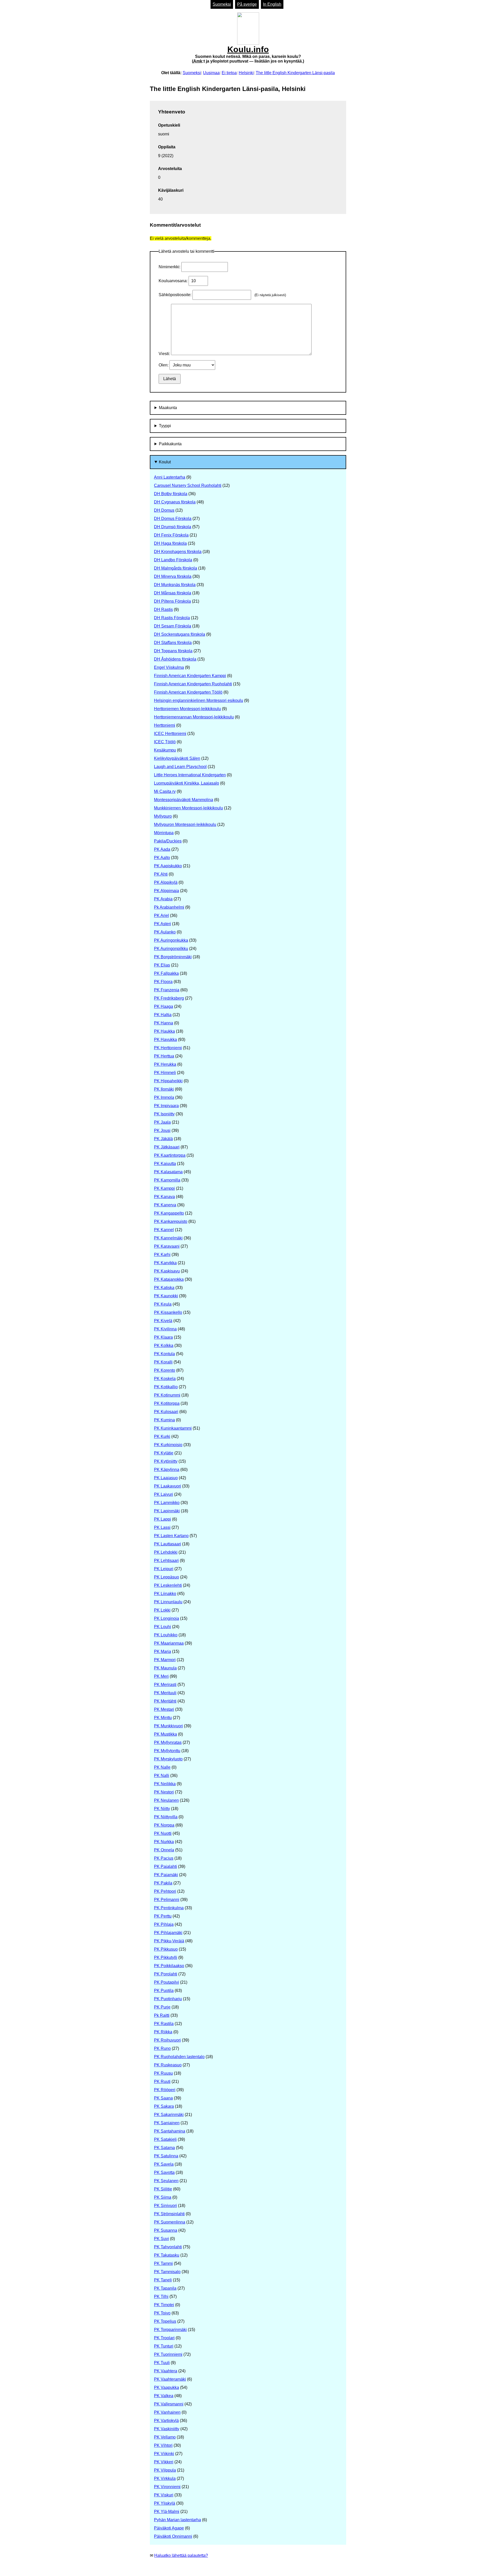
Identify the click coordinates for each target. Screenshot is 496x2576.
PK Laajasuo (166, 1478)
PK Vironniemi (167, 2487)
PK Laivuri (164, 1494)
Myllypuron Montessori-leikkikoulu (185, 825)
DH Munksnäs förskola (175, 585)
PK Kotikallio (166, 1387)
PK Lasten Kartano (171, 1536)
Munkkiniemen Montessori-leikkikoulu (188, 808)
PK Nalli (162, 1776)
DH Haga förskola (170, 543)
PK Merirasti (165, 1685)
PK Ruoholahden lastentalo (179, 2057)
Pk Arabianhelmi (169, 907)
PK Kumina (164, 1420)
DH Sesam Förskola (173, 626)
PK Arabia (163, 899)
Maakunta (168, 408)
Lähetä (170, 379)
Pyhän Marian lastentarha (177, 2520)
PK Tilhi (161, 2297)
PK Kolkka (164, 1345)
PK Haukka (164, 1031)
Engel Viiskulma (169, 667)
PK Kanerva (165, 1205)
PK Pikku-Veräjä (169, 1941)
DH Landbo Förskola (173, 560)
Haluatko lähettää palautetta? (181, 2555)
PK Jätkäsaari (167, 1147)
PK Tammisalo (167, 2272)
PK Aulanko (165, 932)
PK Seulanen (166, 2181)
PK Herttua (164, 1056)
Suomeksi (222, 4)
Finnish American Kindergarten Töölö (188, 692)
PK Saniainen (167, 2123)
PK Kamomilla (167, 1180)
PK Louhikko (166, 1635)
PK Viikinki (164, 2454)
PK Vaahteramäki (170, 2379)
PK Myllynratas (168, 1742)
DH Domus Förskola (173, 519)
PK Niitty (162, 1809)
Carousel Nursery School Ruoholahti (188, 485)
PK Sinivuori (165, 2206)
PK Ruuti (162, 2081)
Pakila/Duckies (168, 841)
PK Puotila (164, 1991)
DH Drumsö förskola (173, 527)
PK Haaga (164, 1006)
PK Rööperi (165, 2090)
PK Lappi (162, 1519)
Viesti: (165, 354)
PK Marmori (165, 1660)
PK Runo (162, 2048)
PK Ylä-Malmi (167, 2512)
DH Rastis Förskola (172, 618)
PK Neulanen (166, 1800)
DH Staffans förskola (173, 643)
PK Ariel (161, 915)
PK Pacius (164, 1858)
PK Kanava (164, 1197)
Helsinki (246, 73)
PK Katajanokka (169, 1279)
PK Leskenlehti (168, 1585)
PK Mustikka (165, 1734)
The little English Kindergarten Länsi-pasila (295, 73)
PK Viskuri (164, 2495)
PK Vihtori (163, 2445)
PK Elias (162, 965)
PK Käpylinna (167, 1470)
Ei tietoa (229, 73)
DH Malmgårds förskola (176, 568)
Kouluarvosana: (174, 281)
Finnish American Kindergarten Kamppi (190, 676)
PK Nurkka (164, 1842)
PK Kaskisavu (167, 1271)
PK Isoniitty (164, 1114)
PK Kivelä (163, 1321)
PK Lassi (162, 1527)
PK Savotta (164, 2172)
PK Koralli (163, 1362)
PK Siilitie (163, 2189)
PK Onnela (164, 1850)
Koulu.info (248, 54)
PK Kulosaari (166, 1412)
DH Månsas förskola (173, 593)
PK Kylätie (164, 1453)
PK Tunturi (164, 2346)
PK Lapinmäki (167, 1511)
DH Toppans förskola (173, 651)
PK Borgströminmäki (173, 957)
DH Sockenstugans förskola (180, 634)
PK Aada (162, 849)
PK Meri (161, 1676)
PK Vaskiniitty (167, 2429)
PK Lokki (162, 1610)
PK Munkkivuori (168, 1726)
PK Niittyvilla (166, 1817)
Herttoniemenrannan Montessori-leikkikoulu (194, 717)
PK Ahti (161, 874)
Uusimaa (211, 73)
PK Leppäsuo (166, 1577)
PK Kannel (164, 1230)
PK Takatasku (167, 2255)
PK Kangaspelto (169, 1213)
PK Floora (163, 982)
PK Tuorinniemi (168, 2354)
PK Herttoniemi (168, 1048)
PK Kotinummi (167, 1395)
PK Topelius (165, 2321)
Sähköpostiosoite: (176, 295)
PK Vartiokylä (166, 2421)
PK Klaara (163, 1337)
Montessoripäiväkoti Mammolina (184, 800)
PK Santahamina (170, 2131)
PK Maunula (165, 1668)
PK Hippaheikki (168, 1081)
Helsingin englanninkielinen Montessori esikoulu (199, 700)
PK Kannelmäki (168, 1238)
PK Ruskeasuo (168, 2065)
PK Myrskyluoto (168, 1759)
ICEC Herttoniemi (170, 734)
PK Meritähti (165, 1701)
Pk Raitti (162, 2015)
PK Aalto (162, 858)
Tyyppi (165, 426)
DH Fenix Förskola (171, 535)
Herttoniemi (165, 725)
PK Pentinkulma (169, 1908)
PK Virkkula (165, 2478)
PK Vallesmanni (169, 2404)
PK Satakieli (165, 2139)
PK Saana (163, 2098)
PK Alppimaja (166, 891)
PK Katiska (164, 1288)
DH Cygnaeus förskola (175, 502)
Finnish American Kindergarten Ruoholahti (193, 684)
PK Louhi (162, 1627)
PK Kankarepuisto (171, 1221)
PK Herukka (165, 1064)
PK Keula (163, 1304)
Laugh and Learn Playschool (180, 767)
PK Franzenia (167, 990)
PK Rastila (164, 2024)
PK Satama (164, 2148)
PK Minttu (163, 1718)
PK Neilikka (165, 1784)
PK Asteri (162, 924)
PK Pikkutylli (166, 1957)
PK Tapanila (165, 2288)
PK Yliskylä (165, 2503)
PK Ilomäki (164, 1089)
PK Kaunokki (166, 1296)
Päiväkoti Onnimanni (173, 2536)
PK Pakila (163, 1883)
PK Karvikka (165, 1263)
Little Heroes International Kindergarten (190, 775)
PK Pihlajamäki (168, 1933)
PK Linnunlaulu (168, 1602)
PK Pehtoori (165, 1891)
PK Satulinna (166, 2156)
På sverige (247, 4)
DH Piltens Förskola (172, 601)
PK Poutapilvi (166, 1982)
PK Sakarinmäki (169, 2115)
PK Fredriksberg (169, 998)
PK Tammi (163, 2263)
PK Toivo (162, 2313)
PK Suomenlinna (170, 2222)
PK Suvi (161, 2239)
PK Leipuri (164, 1569)
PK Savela (164, 2164)
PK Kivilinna (165, 1329)
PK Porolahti (166, 1974)
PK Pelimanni (167, 1900)
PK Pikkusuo (166, 1949)
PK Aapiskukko (168, 866)
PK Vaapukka (166, 2387)
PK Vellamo (165, 2437)
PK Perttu (163, 1916)
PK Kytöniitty (166, 1461)
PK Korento (165, 1370)
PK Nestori (164, 1792)
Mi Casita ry (165, 791)
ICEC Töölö (165, 742)
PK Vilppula (165, 2470)
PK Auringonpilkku (171, 949)
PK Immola (164, 1097)
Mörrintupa (164, 833)
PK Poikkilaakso (169, 1966)
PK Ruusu (163, 2073)
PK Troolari (164, 2338)
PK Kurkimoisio (168, 1445)
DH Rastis (163, 609)
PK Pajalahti (165, 1866)
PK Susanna (166, 2230)
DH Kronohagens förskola (178, 552)
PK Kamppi (164, 1188)
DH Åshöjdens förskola (175, 659)
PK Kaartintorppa (170, 1155)
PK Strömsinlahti (169, 2214)
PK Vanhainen (167, 2412)
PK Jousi (162, 1130)
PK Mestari (164, 1709)
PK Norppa (164, 1825)
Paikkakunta (170, 444)
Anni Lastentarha (170, 477)
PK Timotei (164, 2305)
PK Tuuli (162, 2363)
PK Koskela (165, 1379)
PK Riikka (163, 2032)
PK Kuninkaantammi (173, 1428)
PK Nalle (162, 1767)
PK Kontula (164, 1354)
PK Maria (162, 1651)
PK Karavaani (167, 1246)
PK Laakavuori (168, 1486)
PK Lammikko (167, 1503)
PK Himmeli (165, 1073)
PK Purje (162, 2007)
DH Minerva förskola (173, 576)
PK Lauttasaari (168, 1544)
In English (272, 4)
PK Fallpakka (166, 973)
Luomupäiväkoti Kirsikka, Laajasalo (187, 783)
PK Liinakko (165, 1594)
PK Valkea (164, 2396)
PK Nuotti (163, 1833)
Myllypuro (163, 816)
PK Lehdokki (166, 1552)
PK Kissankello (168, 1312)
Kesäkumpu (165, 750)
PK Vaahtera (166, 2371)
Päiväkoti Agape (169, 2528)
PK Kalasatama (168, 1172)
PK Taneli (163, 2280)
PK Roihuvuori (167, 2040)
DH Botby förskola (171, 494)
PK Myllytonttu (167, 1751)
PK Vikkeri (164, 2462)
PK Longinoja (166, 1618)
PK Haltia (163, 1015)
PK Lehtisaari (166, 1561)
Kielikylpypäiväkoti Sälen (177, 758)
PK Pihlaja (164, 1924)
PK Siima (163, 2197)
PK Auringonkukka (171, 940)
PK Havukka (165, 1040)
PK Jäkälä (163, 1139)
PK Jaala (162, 1122)
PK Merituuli (165, 1693)
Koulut (165, 462)
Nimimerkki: (170, 267)
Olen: (164, 365)
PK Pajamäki (166, 1875)
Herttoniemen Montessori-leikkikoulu (187, 709)
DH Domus (164, 510)
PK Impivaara (166, 1106)
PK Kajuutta (165, 1164)
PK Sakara (164, 2106)
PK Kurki (162, 1436)
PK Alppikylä (166, 882)
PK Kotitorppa (167, 1403)
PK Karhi (162, 1255)
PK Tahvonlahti (168, 2247)
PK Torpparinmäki (170, 2330)
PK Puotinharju (168, 1999)
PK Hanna (164, 1023)
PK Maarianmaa (169, 1643)
